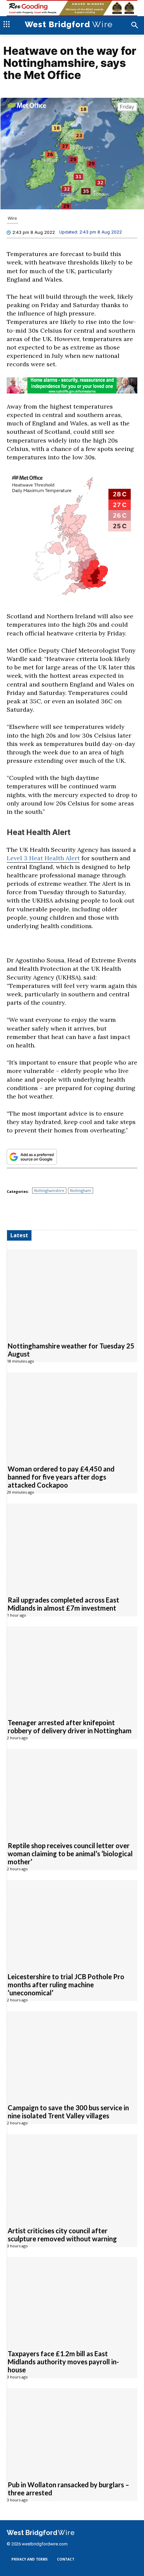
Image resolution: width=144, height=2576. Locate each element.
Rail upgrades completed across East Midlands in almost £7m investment (63, 1604)
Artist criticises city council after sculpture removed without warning (62, 2235)
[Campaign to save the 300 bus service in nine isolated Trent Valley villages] (72, 2054)
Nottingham (81, 1190)
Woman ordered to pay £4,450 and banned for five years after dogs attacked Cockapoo (61, 1477)
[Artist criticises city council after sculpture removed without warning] (72, 2177)
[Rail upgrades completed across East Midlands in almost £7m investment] (72, 1546)
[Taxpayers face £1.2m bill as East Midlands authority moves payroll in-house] (72, 2300)
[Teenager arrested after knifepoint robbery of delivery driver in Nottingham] (72, 1669)
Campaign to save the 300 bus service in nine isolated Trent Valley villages (68, 2112)
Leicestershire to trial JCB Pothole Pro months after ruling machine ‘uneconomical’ (66, 1985)
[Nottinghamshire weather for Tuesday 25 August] (72, 1292)
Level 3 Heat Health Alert (43, 858)
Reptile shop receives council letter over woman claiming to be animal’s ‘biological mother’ (70, 1854)
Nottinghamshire (49, 1190)
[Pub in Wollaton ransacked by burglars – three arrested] (72, 2431)
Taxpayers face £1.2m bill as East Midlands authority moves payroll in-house (63, 2362)
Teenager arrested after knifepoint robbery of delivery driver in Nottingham (70, 1727)
